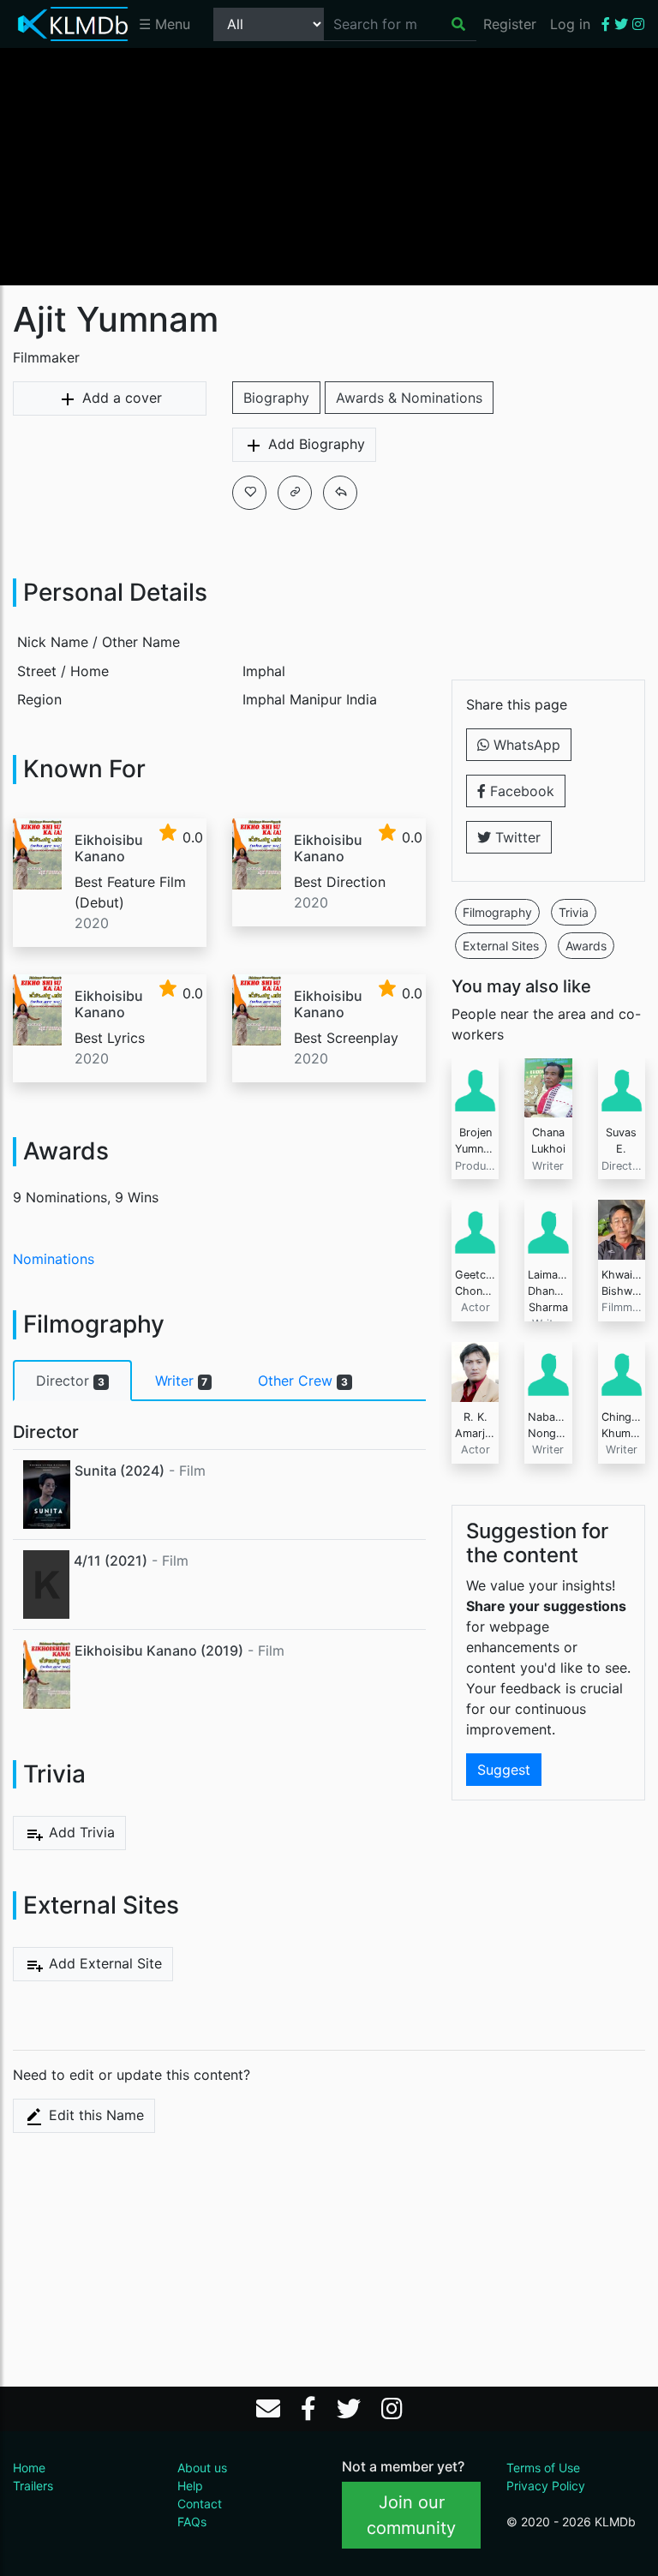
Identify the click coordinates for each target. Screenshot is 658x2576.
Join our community (411, 2515)
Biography (276, 398)
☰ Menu (164, 24)
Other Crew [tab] (303, 1381)
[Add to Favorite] (249, 493)
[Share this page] (340, 493)
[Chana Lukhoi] (548, 1087)
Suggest (504, 1770)
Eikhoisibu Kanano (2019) (159, 1650)
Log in (570, 24)
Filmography (497, 912)
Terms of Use (543, 2468)
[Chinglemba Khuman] (622, 1370)
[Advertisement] (329, 165)
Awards (586, 946)
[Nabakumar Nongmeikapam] (548, 1370)
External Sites (501, 946)
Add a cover (120, 398)
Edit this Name (94, 2115)
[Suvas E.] (622, 1087)
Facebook (520, 791)
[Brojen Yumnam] (475, 1087)
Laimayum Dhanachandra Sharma (565, 1291)
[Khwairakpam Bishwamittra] (622, 1228)
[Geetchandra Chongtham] (475, 1228)
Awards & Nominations (409, 398)
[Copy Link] (295, 493)
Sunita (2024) (120, 1471)
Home (29, 2468)
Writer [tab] (182, 1381)
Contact (200, 2504)
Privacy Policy (546, 2486)
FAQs (192, 2522)
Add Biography (314, 444)
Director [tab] (70, 1381)
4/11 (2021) (111, 1561)
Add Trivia (80, 1832)
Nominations (54, 1259)
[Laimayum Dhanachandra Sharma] (548, 1228)
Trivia (574, 912)
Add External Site (103, 1963)
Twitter (516, 837)
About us (202, 2468)
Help (190, 2486)
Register (510, 24)
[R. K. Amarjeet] (475, 1370)
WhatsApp (525, 745)
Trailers (33, 2486)
